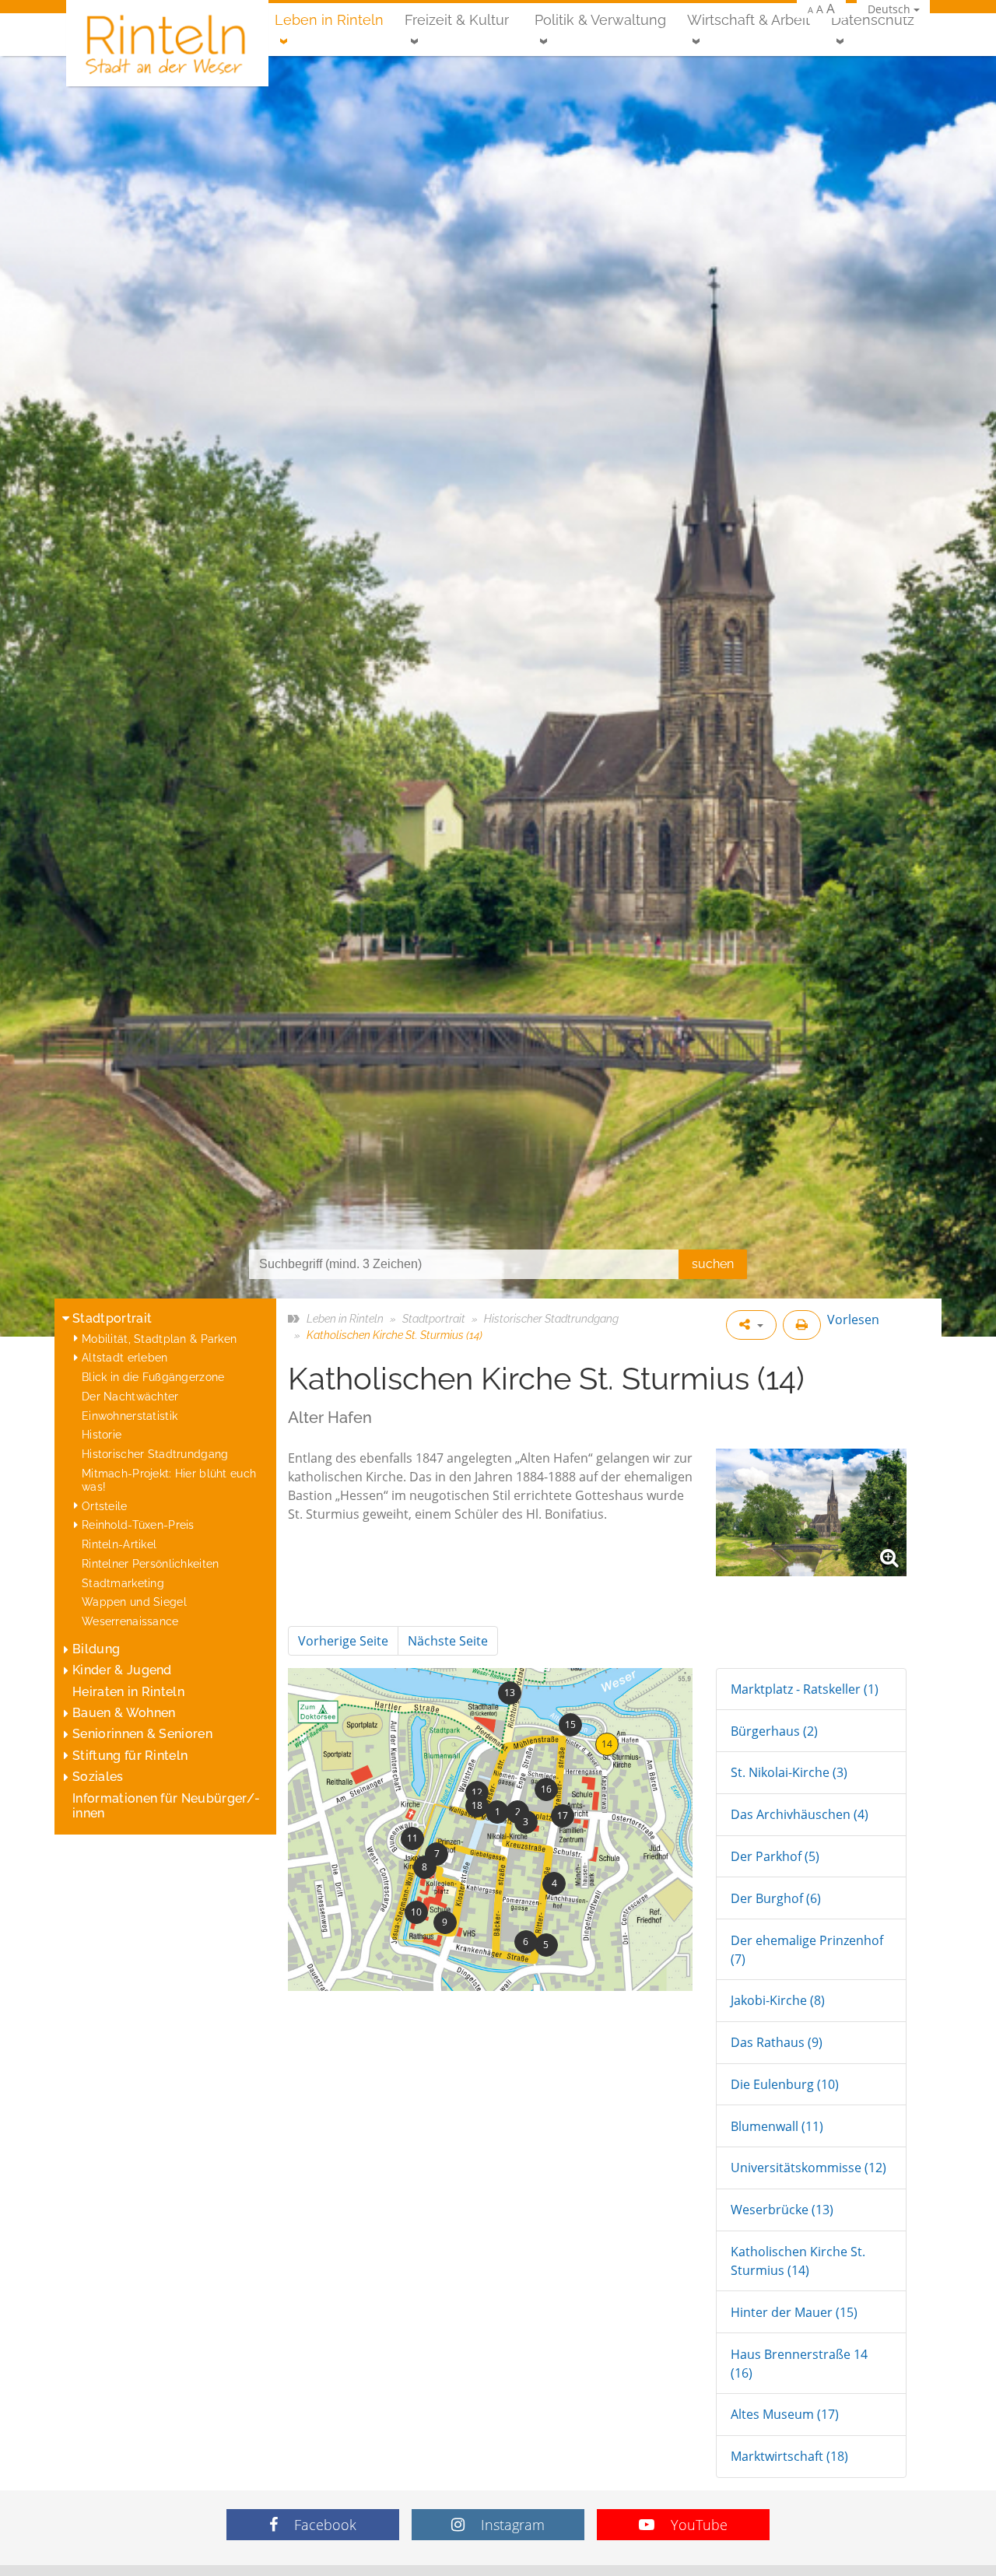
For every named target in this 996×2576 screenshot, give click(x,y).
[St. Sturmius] (811, 1512)
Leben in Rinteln (329, 20)
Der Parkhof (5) (775, 1856)
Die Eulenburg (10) (785, 2084)
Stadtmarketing (123, 1583)
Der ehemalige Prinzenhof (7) (807, 1950)
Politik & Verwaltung (600, 20)
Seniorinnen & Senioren (142, 1734)
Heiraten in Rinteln (128, 1692)
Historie (102, 1434)
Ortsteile (105, 1506)
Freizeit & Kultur (457, 20)
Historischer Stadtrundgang (155, 1454)
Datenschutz (873, 20)
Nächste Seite (448, 1641)
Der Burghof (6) (776, 1898)
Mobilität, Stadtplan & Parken (159, 1339)
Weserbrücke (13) (782, 2210)
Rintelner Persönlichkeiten (151, 1563)
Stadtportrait (112, 1318)
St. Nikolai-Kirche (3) (789, 1772)
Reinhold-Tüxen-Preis (138, 1525)
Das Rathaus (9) (777, 2042)
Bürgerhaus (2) (774, 1731)
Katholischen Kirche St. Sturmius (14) (798, 2261)
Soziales (98, 1777)
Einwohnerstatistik (130, 1416)
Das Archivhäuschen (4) (800, 1814)
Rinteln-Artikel (119, 1544)
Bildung (96, 1649)
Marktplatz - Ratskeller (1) (805, 1689)
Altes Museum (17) (785, 2414)
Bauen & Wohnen (124, 1713)
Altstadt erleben (125, 1357)
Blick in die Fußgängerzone (153, 1377)
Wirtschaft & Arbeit (749, 20)
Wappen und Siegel (134, 1602)
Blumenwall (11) (777, 2126)
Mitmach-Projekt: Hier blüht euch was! (169, 1480)
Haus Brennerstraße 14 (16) (799, 2364)
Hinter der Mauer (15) (794, 2312)
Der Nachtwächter (130, 1396)
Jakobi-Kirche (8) (778, 2000)
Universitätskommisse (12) (808, 2168)
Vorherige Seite (343, 1641)
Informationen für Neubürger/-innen (166, 1806)
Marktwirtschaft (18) (789, 2456)
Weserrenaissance (130, 1621)
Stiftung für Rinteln (130, 1756)
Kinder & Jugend (122, 1670)
